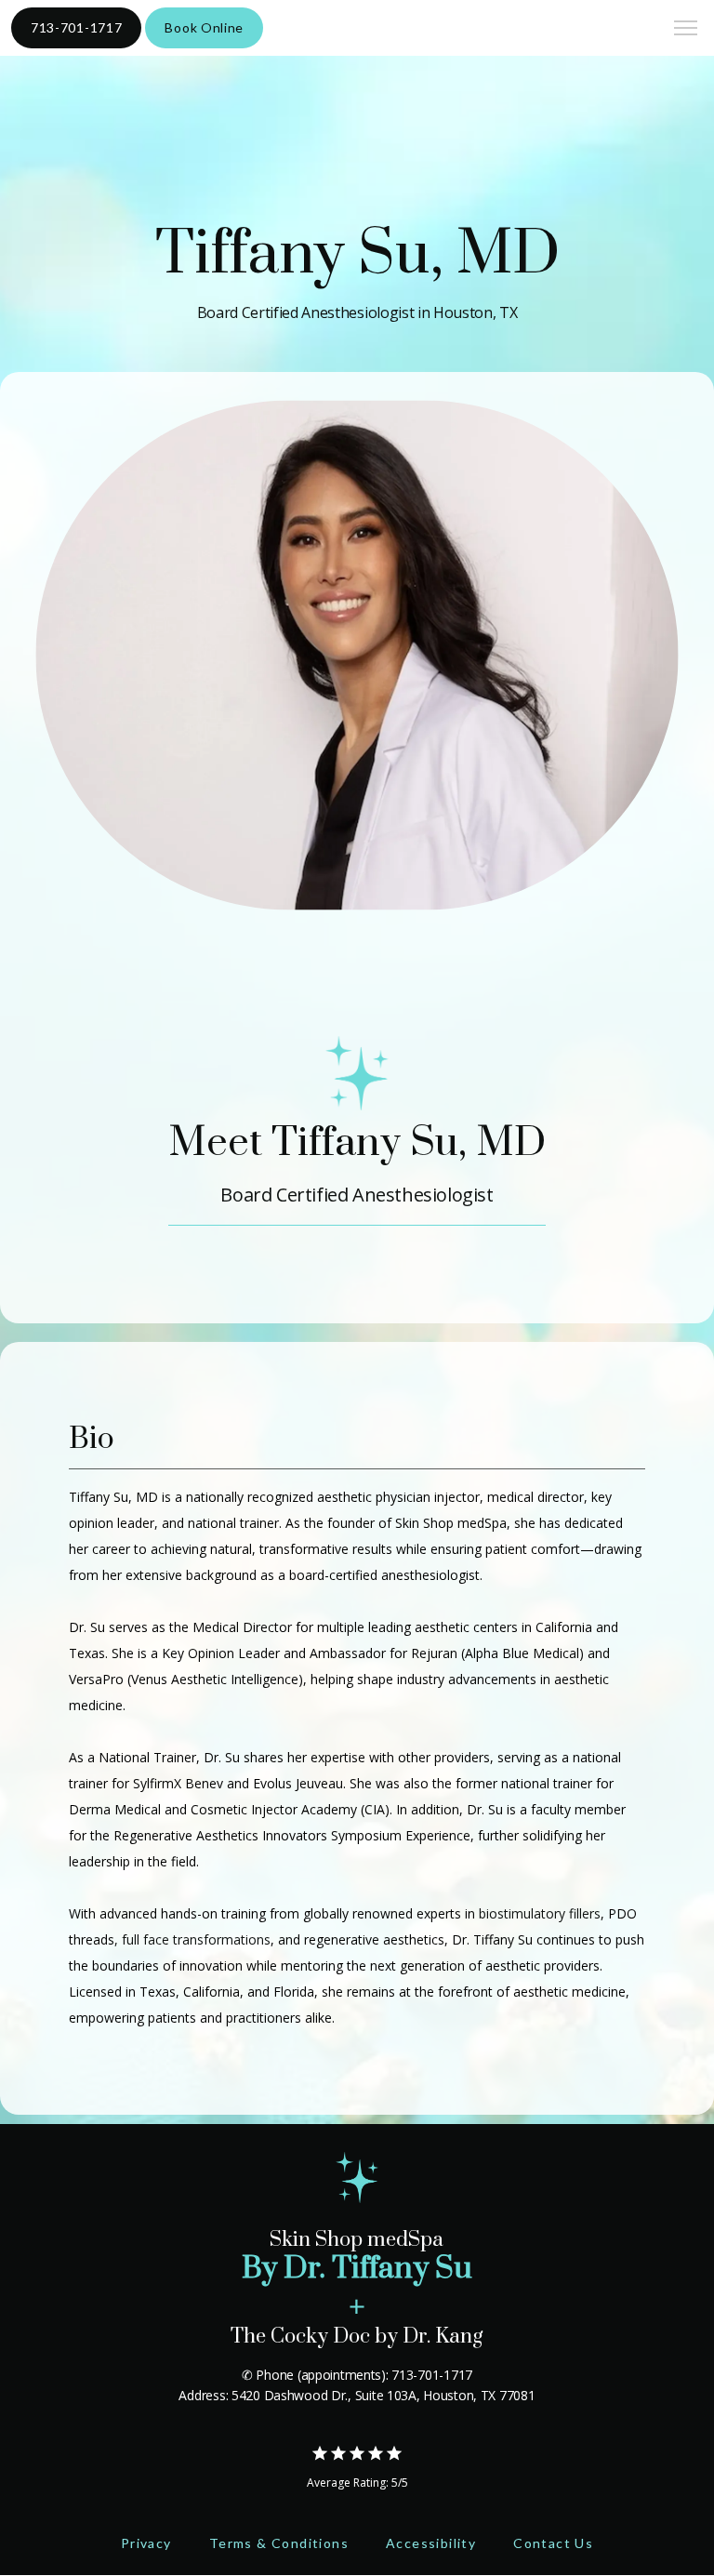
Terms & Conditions (279, 2543)
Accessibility (431, 2543)
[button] (686, 30)
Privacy (146, 2543)
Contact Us (553, 2543)
